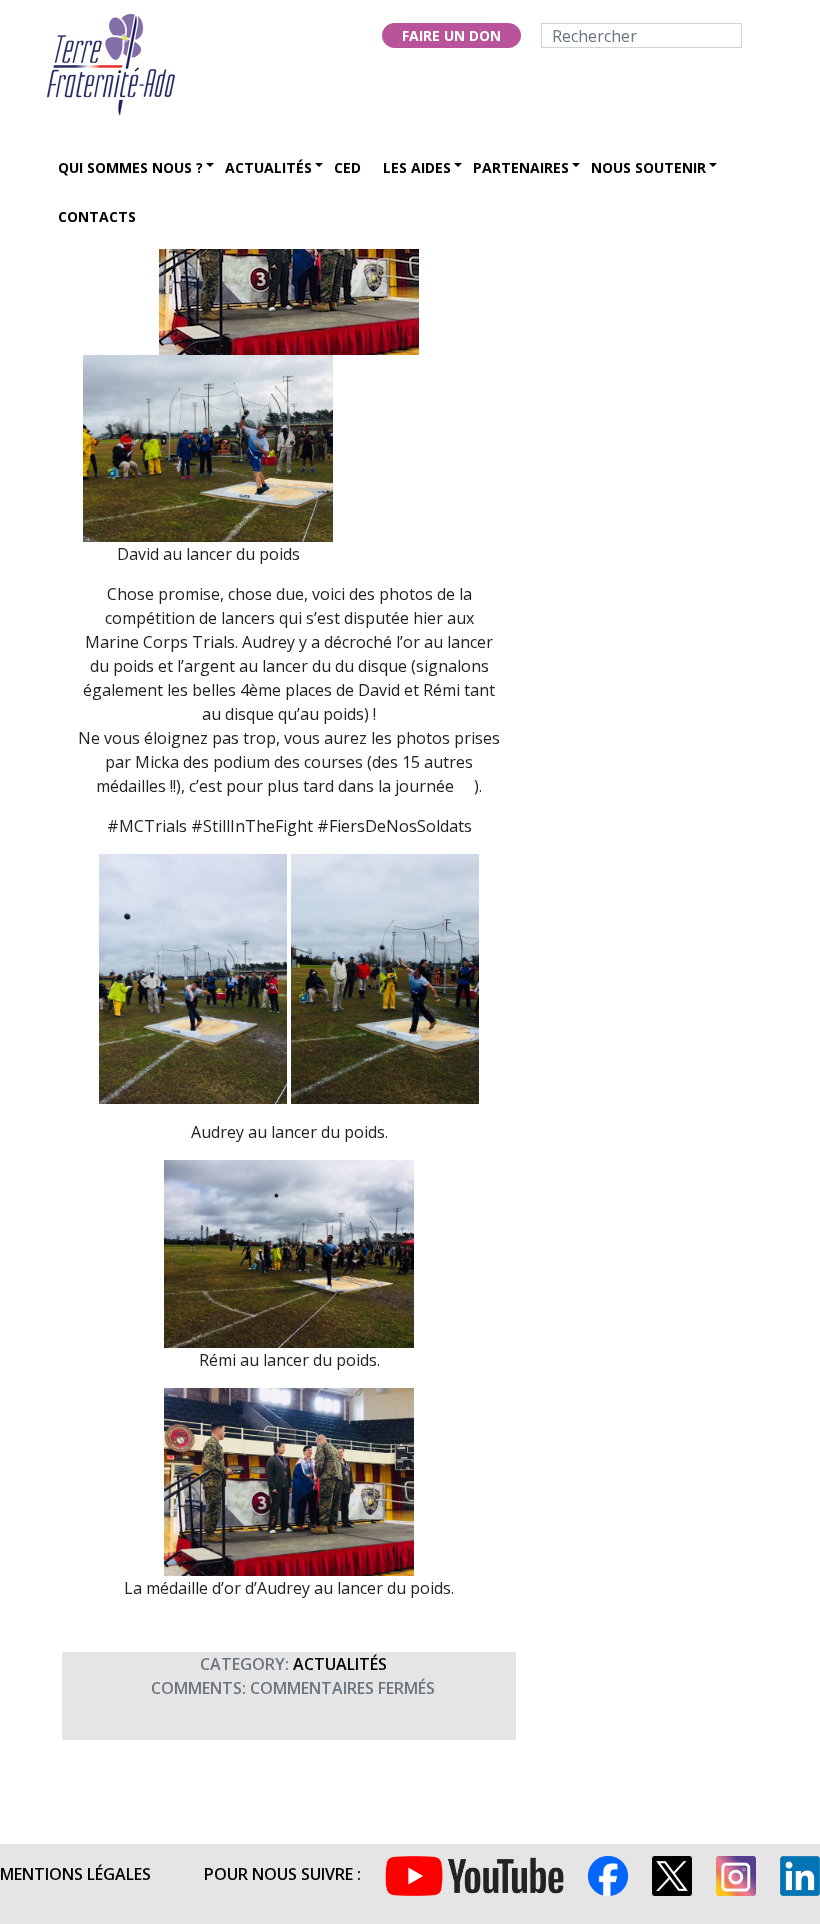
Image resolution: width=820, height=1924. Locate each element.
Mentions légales (75, 1874)
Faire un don (451, 35)
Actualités (268, 167)
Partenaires (521, 167)
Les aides (417, 167)
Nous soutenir (648, 167)
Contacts (97, 216)
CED (347, 167)
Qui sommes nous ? (130, 167)
